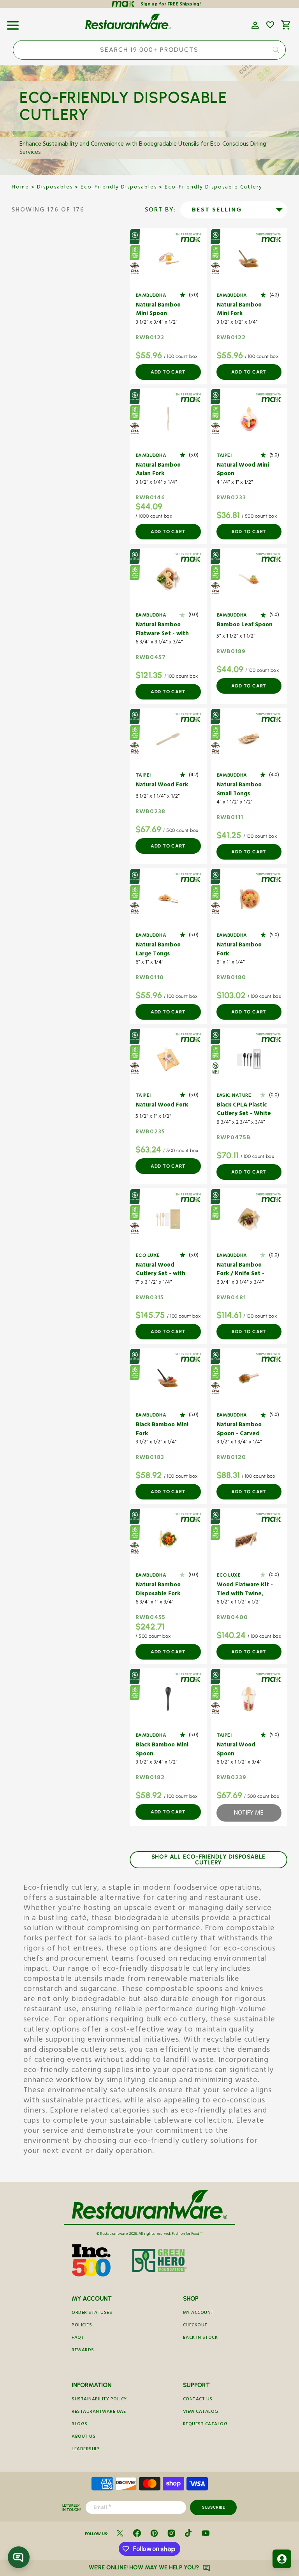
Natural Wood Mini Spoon (243, 470)
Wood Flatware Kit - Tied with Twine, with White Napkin (245, 1590)
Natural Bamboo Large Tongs (158, 950)
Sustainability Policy (99, 2400)
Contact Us (198, 2400)
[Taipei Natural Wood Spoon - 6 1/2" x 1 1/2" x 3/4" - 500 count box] (249, 1699)
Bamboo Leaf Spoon (245, 626)
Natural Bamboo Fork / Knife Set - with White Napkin (243, 1270)
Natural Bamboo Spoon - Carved (239, 1430)
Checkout (195, 2326)
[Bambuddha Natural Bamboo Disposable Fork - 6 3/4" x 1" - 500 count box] (168, 1539)
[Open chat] (19, 2557)
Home (20, 188)
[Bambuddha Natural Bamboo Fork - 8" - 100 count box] (249, 899)
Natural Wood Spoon (236, 1750)
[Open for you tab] (282, 2559)
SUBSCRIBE (214, 2507)
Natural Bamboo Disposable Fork (158, 1590)
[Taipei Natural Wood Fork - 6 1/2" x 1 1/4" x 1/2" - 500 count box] (168, 739)
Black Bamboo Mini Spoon (162, 1750)
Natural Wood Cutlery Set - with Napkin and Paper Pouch (161, 1270)
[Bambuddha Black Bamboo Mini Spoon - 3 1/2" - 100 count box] (168, 1699)
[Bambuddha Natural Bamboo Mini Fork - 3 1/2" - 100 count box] (249, 259)
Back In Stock (201, 2338)
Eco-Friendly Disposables (119, 188)
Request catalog (205, 2425)
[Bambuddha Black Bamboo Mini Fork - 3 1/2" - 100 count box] (168, 1379)
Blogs (80, 2425)
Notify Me (249, 1814)
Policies (82, 2326)
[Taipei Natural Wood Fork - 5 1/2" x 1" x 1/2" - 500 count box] (168, 1059)
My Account (198, 2313)
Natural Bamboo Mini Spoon (158, 310)
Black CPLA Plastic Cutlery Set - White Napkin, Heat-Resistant (244, 1110)
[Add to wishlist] (270, 25)
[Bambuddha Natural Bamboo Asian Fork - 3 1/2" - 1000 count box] (168, 419)
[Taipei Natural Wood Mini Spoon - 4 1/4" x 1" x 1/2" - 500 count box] (249, 419)
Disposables (55, 188)
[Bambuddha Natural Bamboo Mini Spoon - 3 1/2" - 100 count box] (168, 259)
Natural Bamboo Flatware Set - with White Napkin (162, 630)
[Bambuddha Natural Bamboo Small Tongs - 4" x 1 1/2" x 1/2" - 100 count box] (249, 739)
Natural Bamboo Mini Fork (239, 310)
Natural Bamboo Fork (239, 950)
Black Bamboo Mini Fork (162, 1430)
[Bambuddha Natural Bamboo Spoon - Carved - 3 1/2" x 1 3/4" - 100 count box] (249, 1379)
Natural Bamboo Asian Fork (158, 470)
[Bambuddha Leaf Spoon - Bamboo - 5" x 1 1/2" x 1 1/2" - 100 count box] (249, 579)
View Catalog (201, 2412)
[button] (13, 23)
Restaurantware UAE (99, 2412)
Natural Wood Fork (162, 786)
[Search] (276, 50)
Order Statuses (92, 2313)
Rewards (83, 2351)
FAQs (78, 2338)
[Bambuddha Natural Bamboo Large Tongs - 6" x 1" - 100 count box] (168, 899)
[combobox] (149, 50)
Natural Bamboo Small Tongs (239, 790)
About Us (84, 2437)
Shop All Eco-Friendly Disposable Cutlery (209, 1860)
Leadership (85, 2450)
